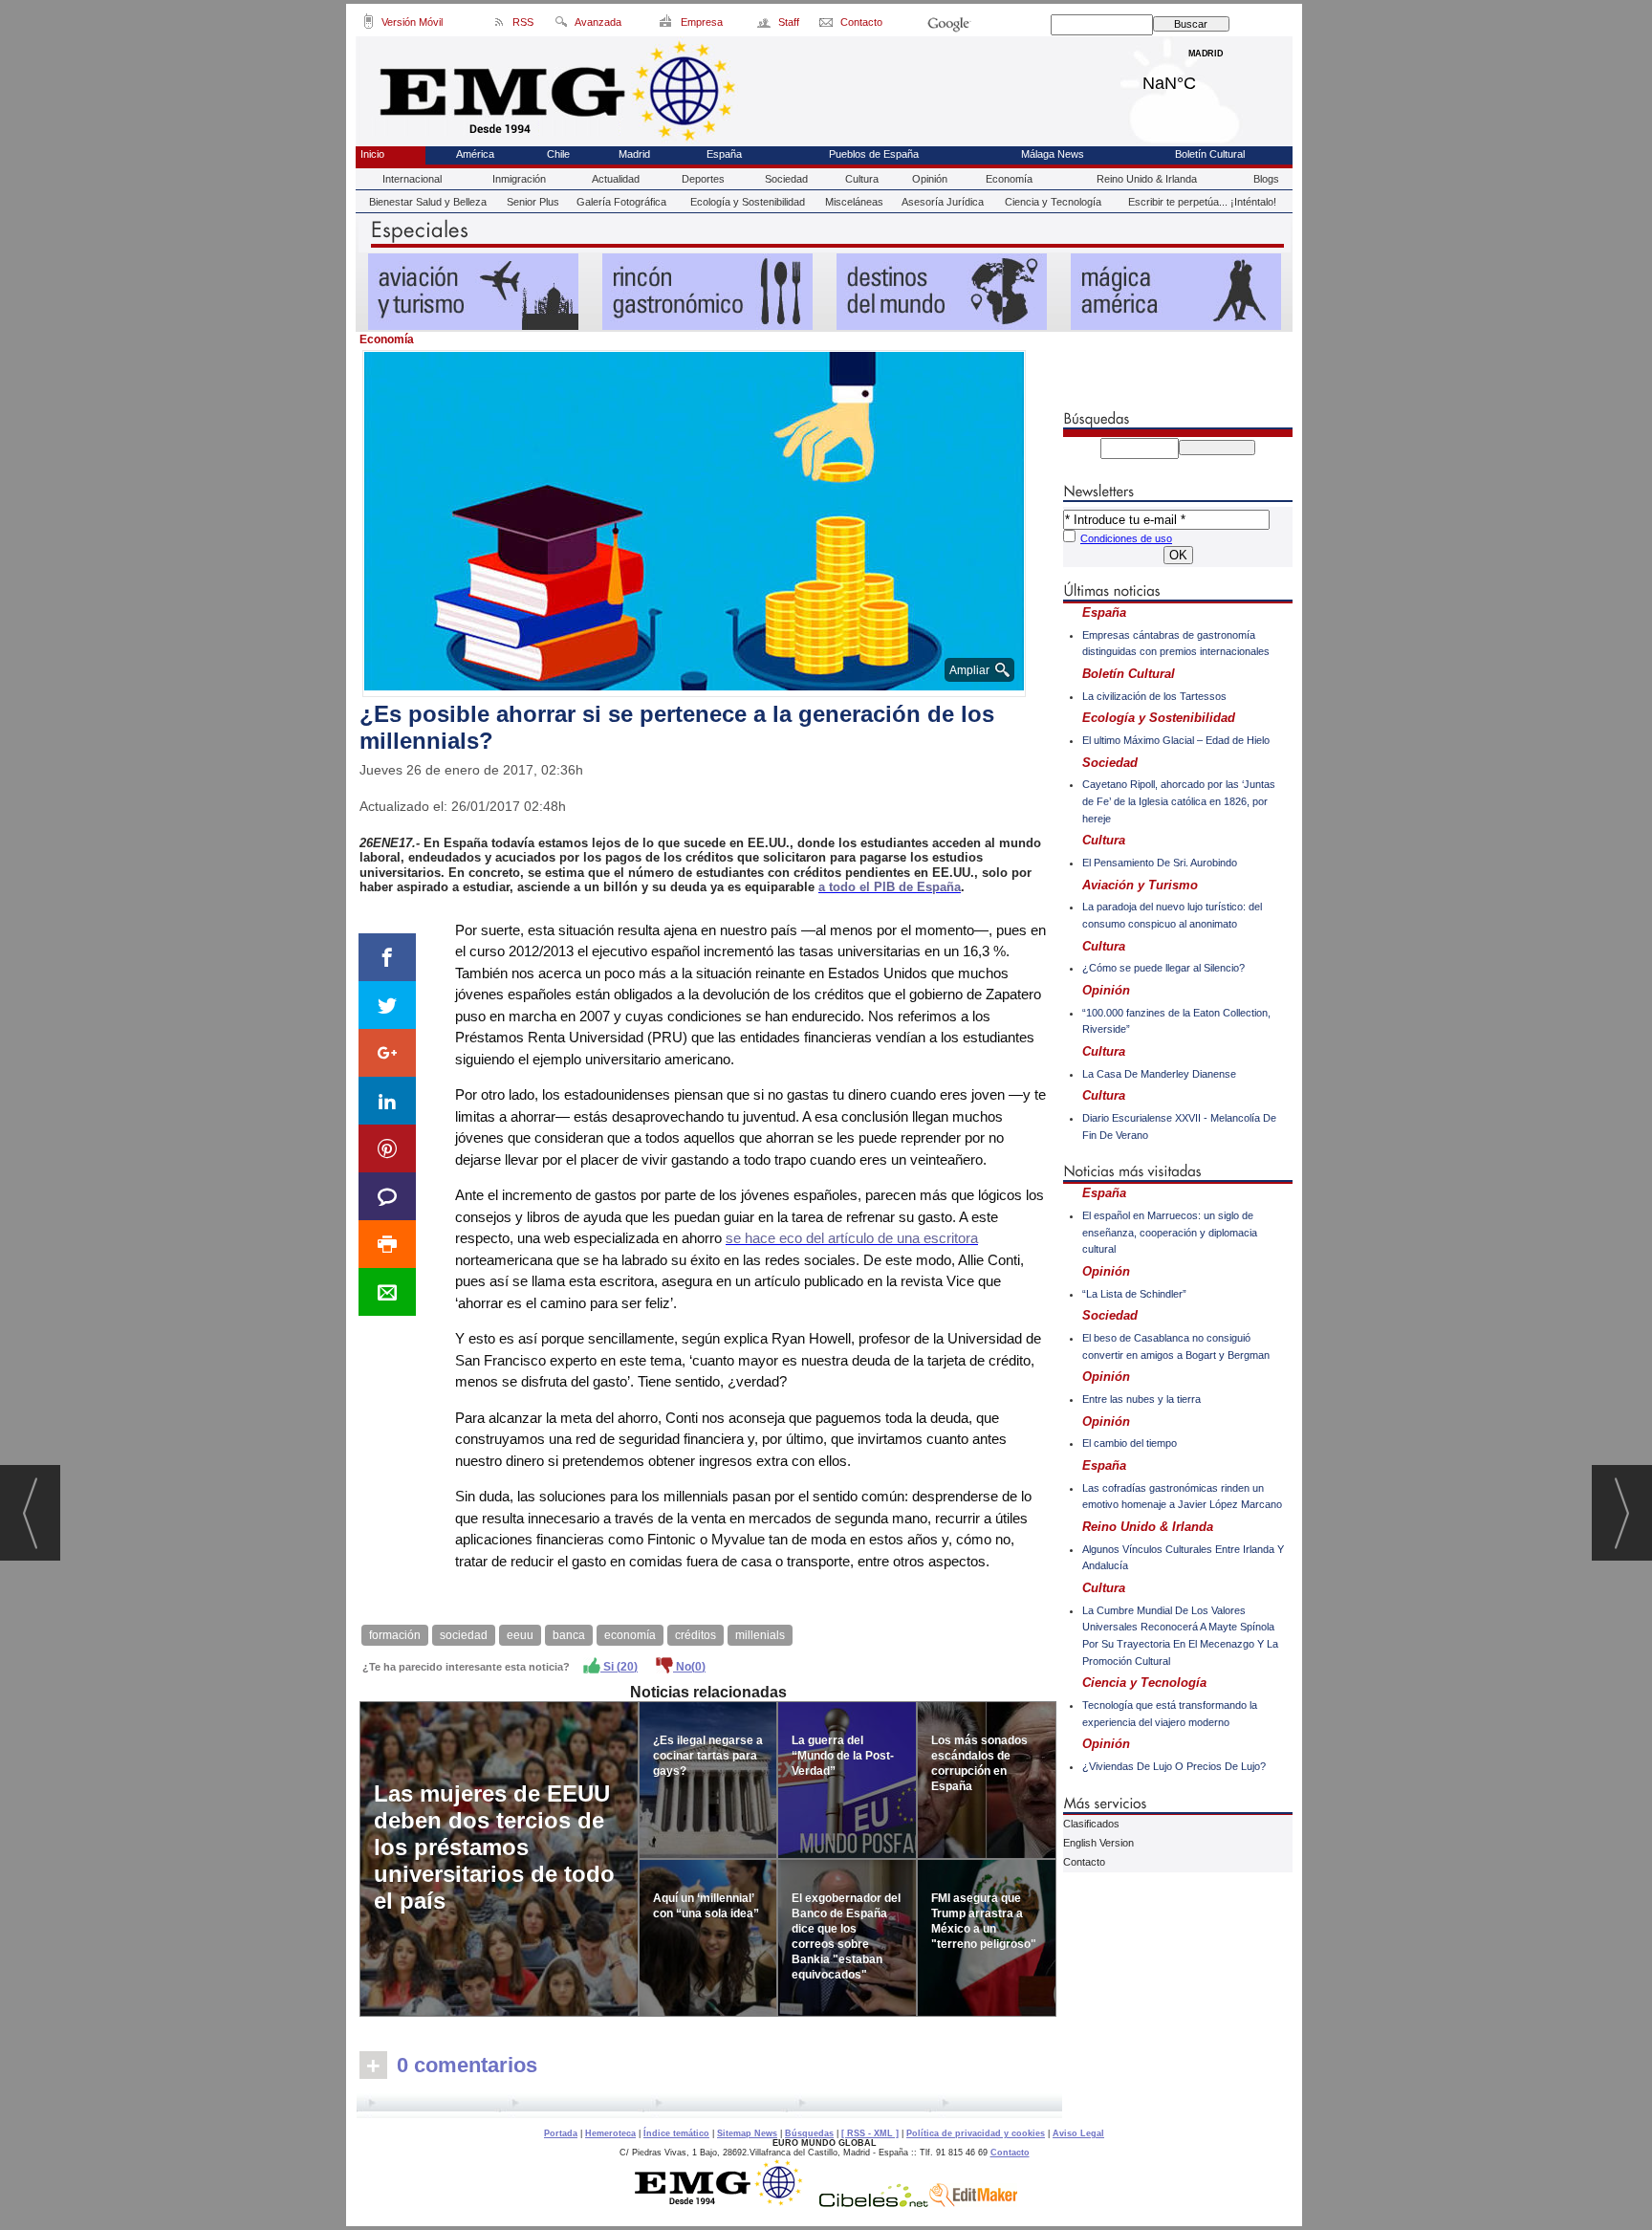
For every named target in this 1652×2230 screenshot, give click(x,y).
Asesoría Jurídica (943, 202)
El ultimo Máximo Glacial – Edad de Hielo (1176, 740)
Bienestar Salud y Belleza (428, 202)
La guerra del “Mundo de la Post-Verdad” (843, 1756)
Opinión (930, 179)
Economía (1009, 179)
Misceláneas (854, 202)
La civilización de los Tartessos (1154, 696)
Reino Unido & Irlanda (1147, 179)
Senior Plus (533, 202)
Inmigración (519, 179)
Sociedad (786, 179)
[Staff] (765, 25)
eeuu (520, 1635)
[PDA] (369, 25)
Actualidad (616, 179)
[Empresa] (667, 25)
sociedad (464, 1635)
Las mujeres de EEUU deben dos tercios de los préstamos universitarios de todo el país (494, 1847)
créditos (696, 1635)
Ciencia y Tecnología (1053, 202)
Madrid (1206, 78)
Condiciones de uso (1126, 538)
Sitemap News (747, 2133)
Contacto (1084, 1862)
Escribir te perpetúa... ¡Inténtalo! (1202, 202)
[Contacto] (827, 25)
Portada (561, 2133)
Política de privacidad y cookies (976, 2133)
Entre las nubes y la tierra (1141, 1399)
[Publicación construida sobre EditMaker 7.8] (973, 2202)
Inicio (372, 154)
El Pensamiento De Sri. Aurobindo (1160, 863)
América (475, 154)
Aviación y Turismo (1140, 885)
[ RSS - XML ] (870, 2133)
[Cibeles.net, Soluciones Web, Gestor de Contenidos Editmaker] (874, 2202)
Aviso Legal (1078, 2133)
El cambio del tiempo (1130, 1443)
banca (569, 1635)
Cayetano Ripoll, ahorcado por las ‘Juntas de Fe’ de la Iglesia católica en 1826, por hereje (1179, 801)
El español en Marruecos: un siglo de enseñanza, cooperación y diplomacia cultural (1170, 1232)
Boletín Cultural (1210, 154)
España (724, 154)
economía (630, 1635)
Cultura (862, 179)
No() (689, 1667)
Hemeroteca (610, 2133)
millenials (760, 1635)
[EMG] (725, 2202)
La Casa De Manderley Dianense (1159, 1074)
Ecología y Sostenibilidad (748, 202)
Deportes (703, 179)
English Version (1098, 1843)
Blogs (1266, 179)
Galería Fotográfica (621, 202)
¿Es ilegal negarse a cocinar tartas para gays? (708, 1756)
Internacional (412, 179)
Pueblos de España (874, 154)
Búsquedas (809, 2133)
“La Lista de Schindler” (1134, 1294)
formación (395, 1635)
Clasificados (1091, 1824)
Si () (619, 1667)
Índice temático (676, 2133)
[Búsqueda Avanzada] (561, 25)
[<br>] (709, 2106)
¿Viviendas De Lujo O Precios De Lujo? (1174, 1766)
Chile (558, 154)
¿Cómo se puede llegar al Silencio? (1163, 968)
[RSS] (500, 25)
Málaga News (1053, 154)
